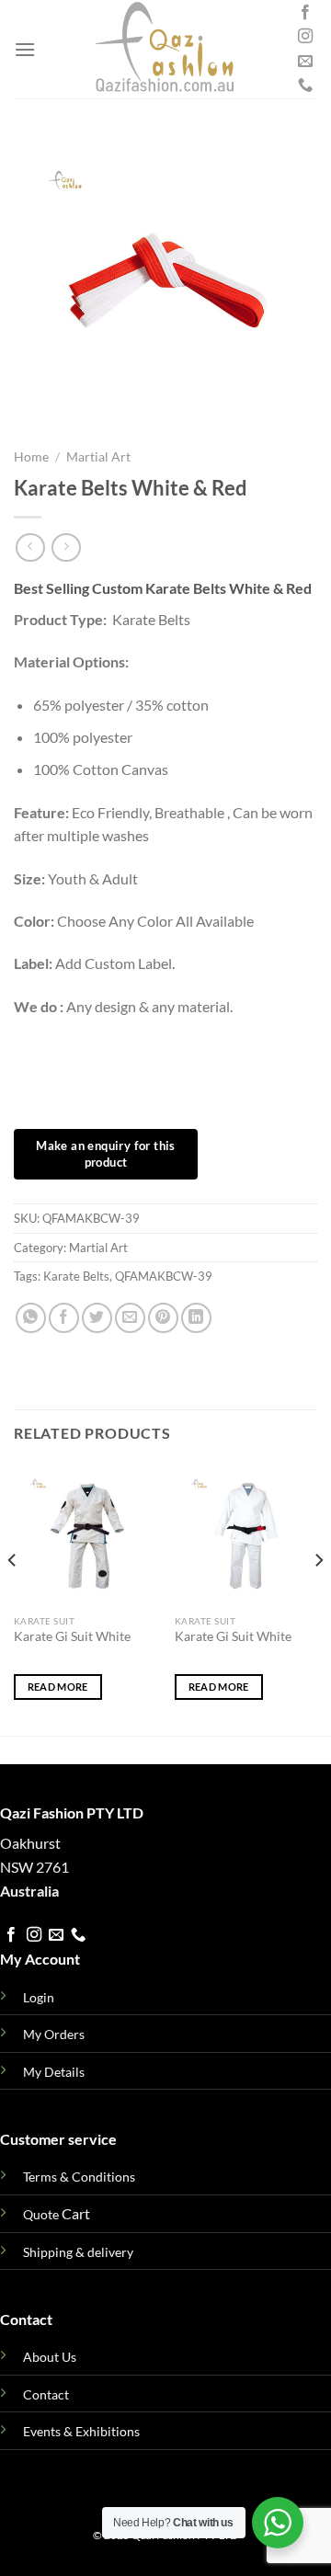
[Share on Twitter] (97, 1318)
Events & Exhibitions (81, 2431)
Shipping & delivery (78, 2252)
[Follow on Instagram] (305, 37)
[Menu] (25, 49)
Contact (46, 2394)
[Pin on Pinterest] (163, 1318)
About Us (50, 2357)
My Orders (54, 2034)
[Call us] (305, 85)
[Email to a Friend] (130, 1318)
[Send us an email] (305, 62)
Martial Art (98, 457)
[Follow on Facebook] (305, 13)
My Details (54, 2072)
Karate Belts (76, 1276)
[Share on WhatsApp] (31, 1318)
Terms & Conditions (79, 2177)
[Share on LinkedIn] (196, 1318)
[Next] (318, 1597)
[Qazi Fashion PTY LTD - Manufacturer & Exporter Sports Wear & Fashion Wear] (165, 49)
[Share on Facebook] (64, 1318)
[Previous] (13, 1597)
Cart (57, 2213)
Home (31, 457)
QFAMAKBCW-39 (164, 1276)
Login (39, 1997)
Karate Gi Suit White (72, 1636)
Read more (58, 1687)
